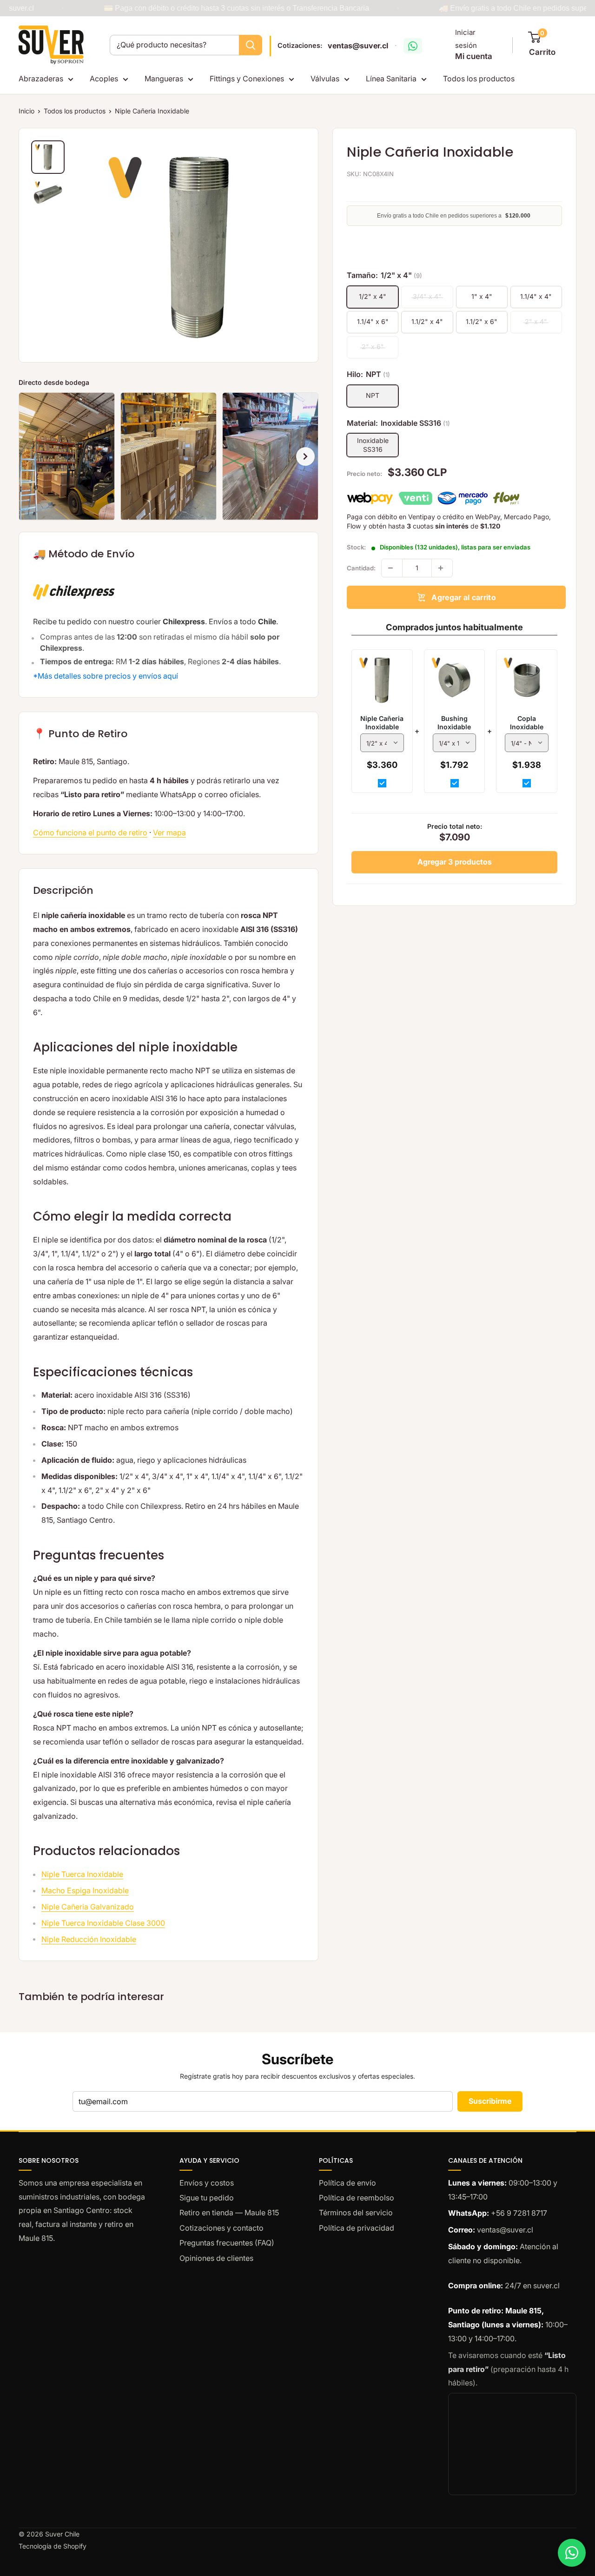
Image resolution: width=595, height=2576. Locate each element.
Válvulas (325, 79)
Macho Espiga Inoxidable (85, 1890)
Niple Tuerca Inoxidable (82, 1874)
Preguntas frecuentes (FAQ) (227, 2243)
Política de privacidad (357, 2228)
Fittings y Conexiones (247, 79)
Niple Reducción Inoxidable (89, 1939)
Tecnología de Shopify (53, 2546)
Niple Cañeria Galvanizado (88, 1907)
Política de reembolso (357, 2198)
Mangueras (164, 79)
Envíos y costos (207, 2183)
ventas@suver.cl (358, 46)
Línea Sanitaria (391, 79)
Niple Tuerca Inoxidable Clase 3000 (103, 1923)
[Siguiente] (305, 456)
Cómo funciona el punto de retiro (90, 832)
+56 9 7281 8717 (519, 2213)
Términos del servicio (356, 2213)
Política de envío (347, 2183)
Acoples (104, 79)
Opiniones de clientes (216, 2258)
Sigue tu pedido (207, 2198)
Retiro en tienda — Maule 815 (229, 2213)
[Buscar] (251, 45)
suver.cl (546, 2285)
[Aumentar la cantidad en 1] (442, 568)
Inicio (26, 111)
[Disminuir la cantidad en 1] (392, 568)
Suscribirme (490, 2101)
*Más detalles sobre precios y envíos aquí (106, 676)
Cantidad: (361, 568)
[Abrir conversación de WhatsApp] (413, 46)
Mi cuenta (474, 56)
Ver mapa (169, 832)
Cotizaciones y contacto (221, 2228)
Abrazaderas (41, 79)
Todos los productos (479, 79)
